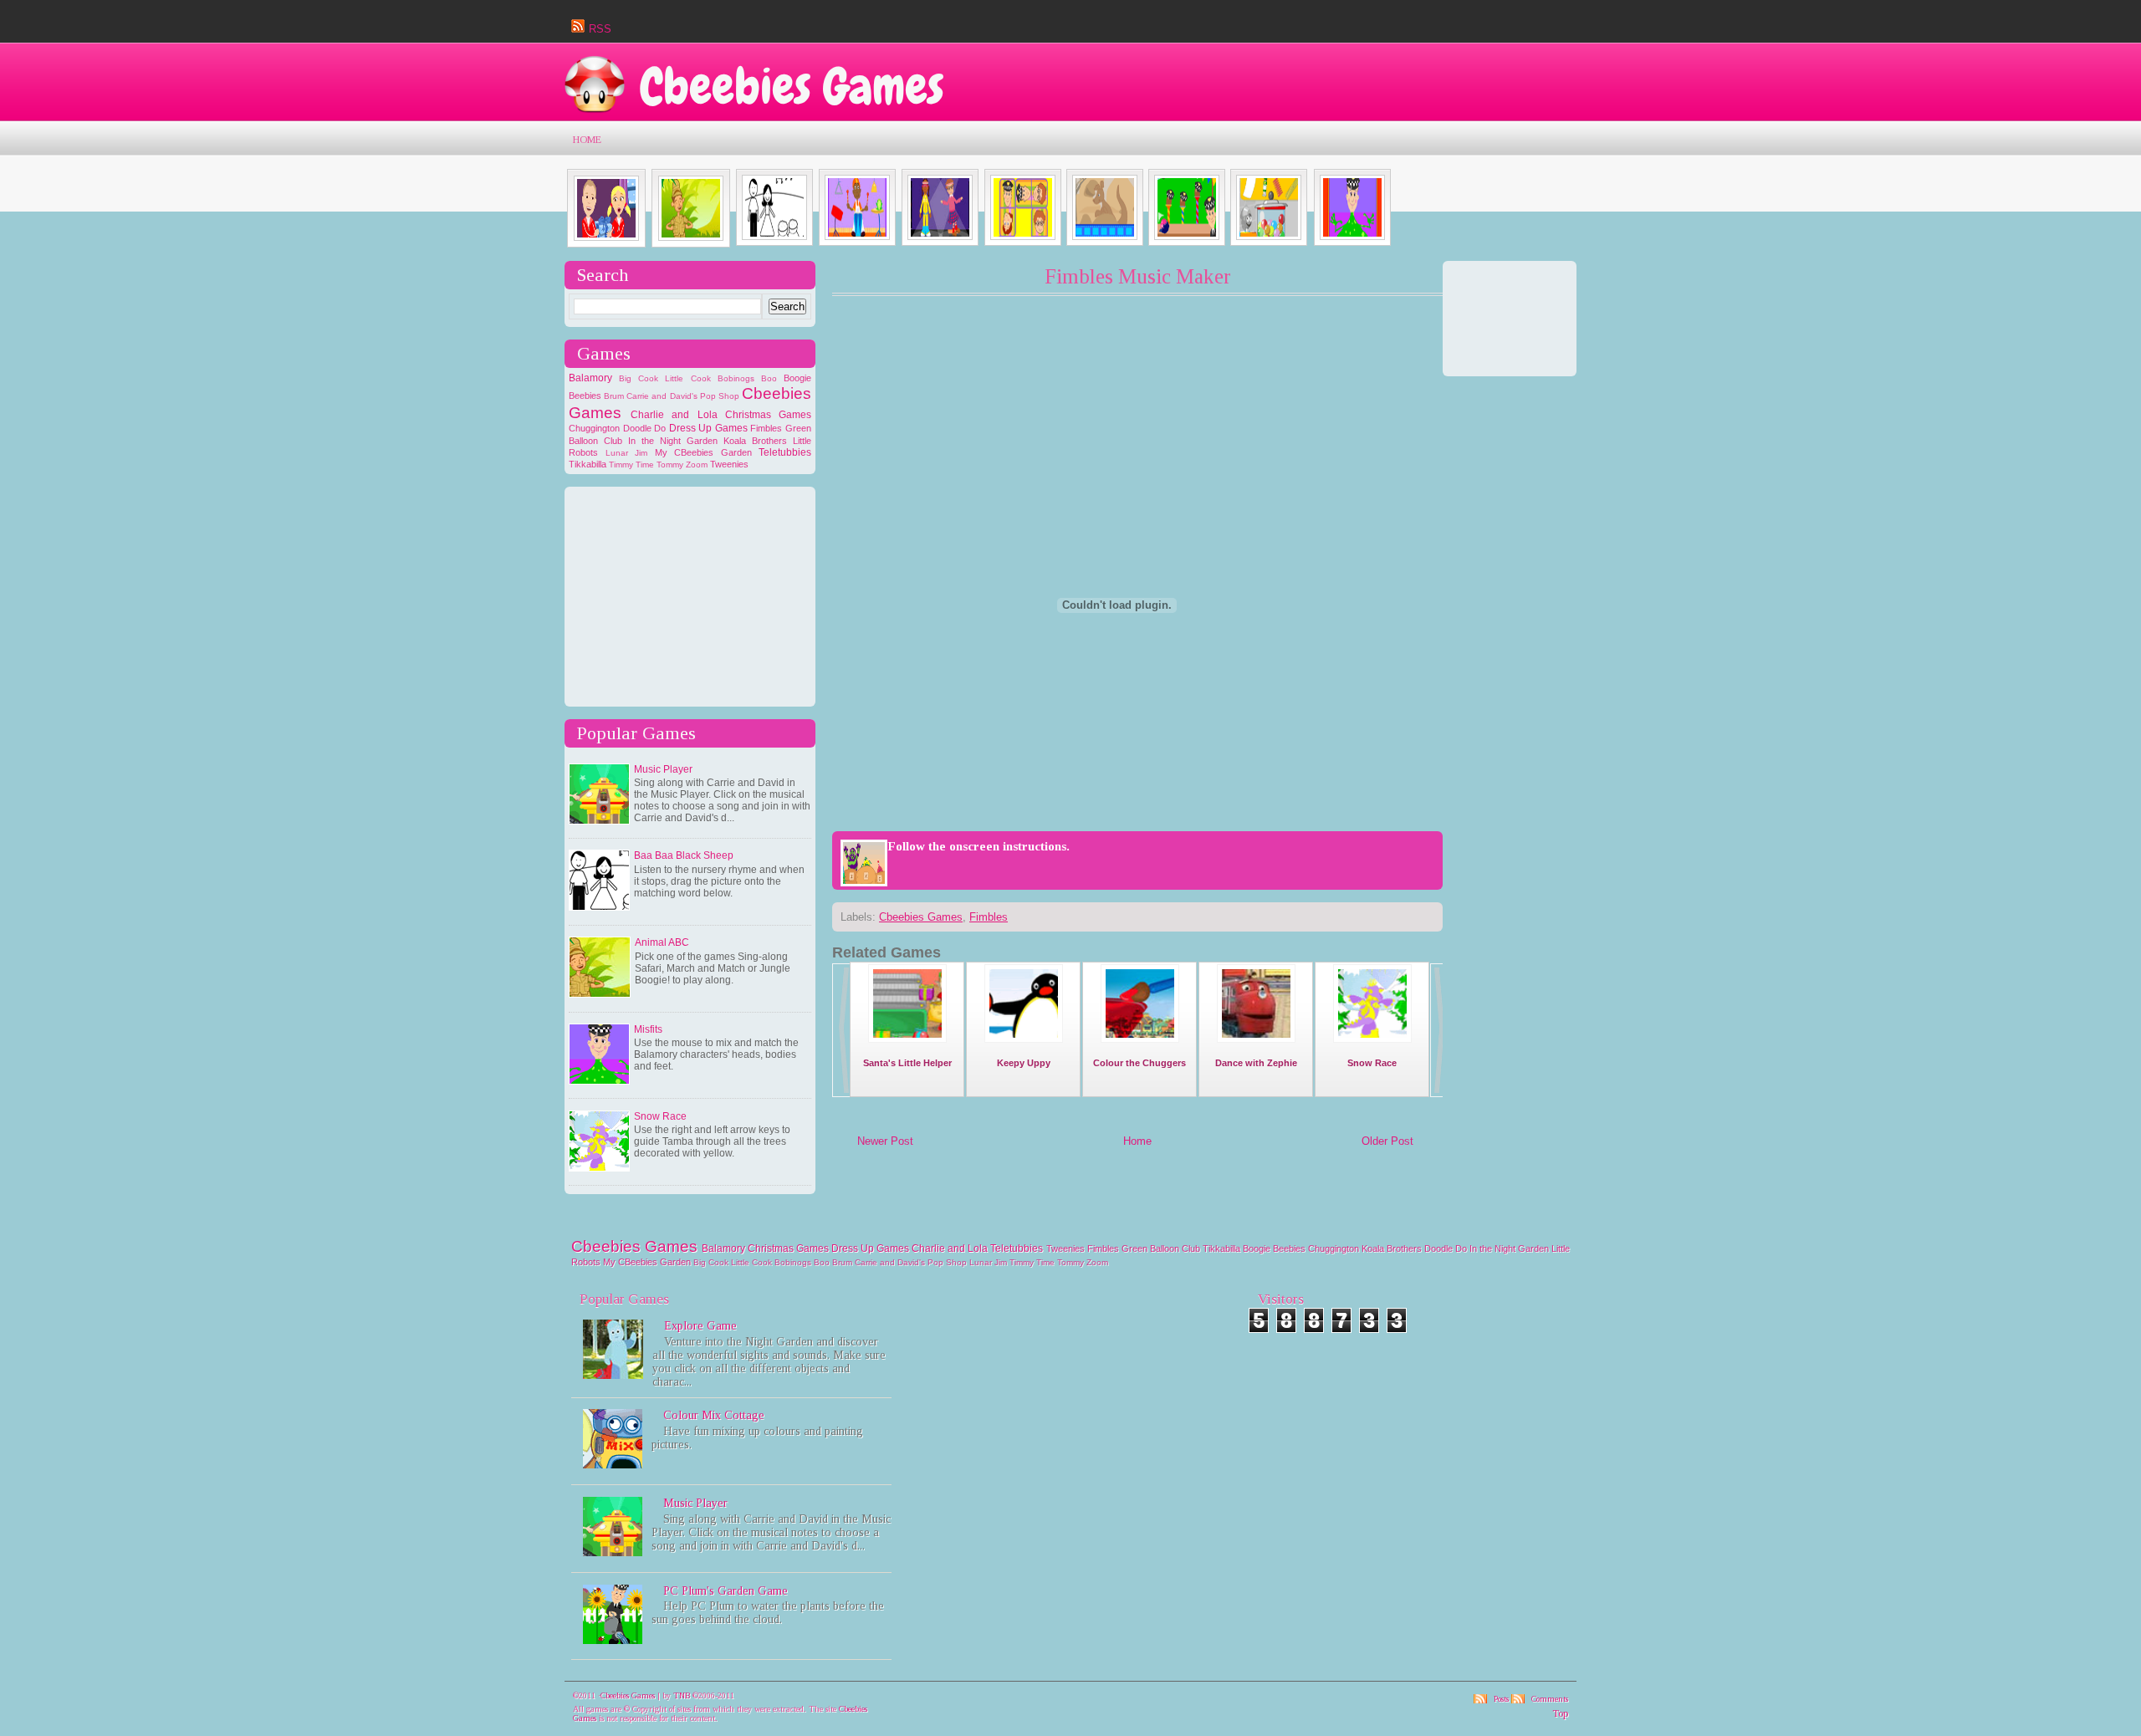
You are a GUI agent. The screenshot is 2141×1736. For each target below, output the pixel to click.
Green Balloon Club (1161, 1248)
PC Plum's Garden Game (726, 1591)
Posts (1501, 1699)
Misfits (648, 1029)
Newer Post (885, 1141)
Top (1560, 1713)
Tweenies (729, 464)
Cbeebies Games (792, 87)
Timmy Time (631, 465)
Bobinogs (736, 378)
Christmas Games (768, 415)
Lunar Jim (627, 453)
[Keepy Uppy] (1024, 1041)
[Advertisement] (694, 595)
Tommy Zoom (682, 465)
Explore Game (700, 1326)
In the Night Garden (673, 441)
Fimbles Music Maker (1138, 276)
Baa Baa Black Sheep (684, 855)
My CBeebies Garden (703, 452)
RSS (600, 29)
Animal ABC (662, 942)
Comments (1550, 1699)
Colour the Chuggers (1139, 1063)
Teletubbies (785, 452)
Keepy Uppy (1024, 1063)
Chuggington (594, 428)
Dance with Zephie (1256, 1063)
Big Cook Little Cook (664, 378)
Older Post (1387, 1141)
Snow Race (660, 1116)
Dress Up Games (708, 428)
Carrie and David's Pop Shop (683, 396)
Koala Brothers (755, 441)
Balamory (590, 378)
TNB (682, 1695)
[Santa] (907, 1041)
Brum (614, 396)
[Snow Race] (1372, 1041)
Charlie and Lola (674, 415)
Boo (769, 378)
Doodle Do (645, 428)
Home (587, 140)
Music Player (663, 769)
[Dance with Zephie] (1256, 1041)
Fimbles (766, 428)
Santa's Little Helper (907, 1063)
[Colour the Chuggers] (1140, 1041)
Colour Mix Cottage (714, 1415)
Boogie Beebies (1274, 1248)
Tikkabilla (588, 464)
